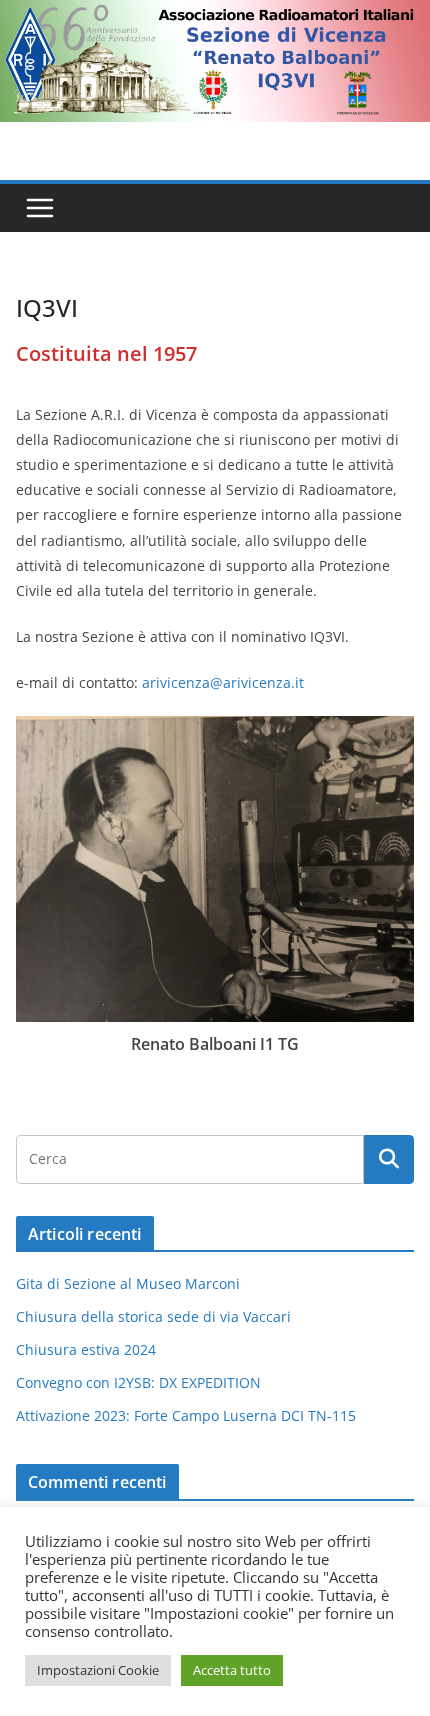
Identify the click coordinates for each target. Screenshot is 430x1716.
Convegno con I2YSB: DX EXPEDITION (138, 1382)
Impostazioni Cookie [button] (98, 1670)
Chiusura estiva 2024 (86, 1349)
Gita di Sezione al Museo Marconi (128, 1283)
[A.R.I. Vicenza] (215, 14)
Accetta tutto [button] (232, 1670)
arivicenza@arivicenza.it (223, 682)
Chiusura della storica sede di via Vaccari (153, 1316)
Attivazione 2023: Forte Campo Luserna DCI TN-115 (186, 1415)
